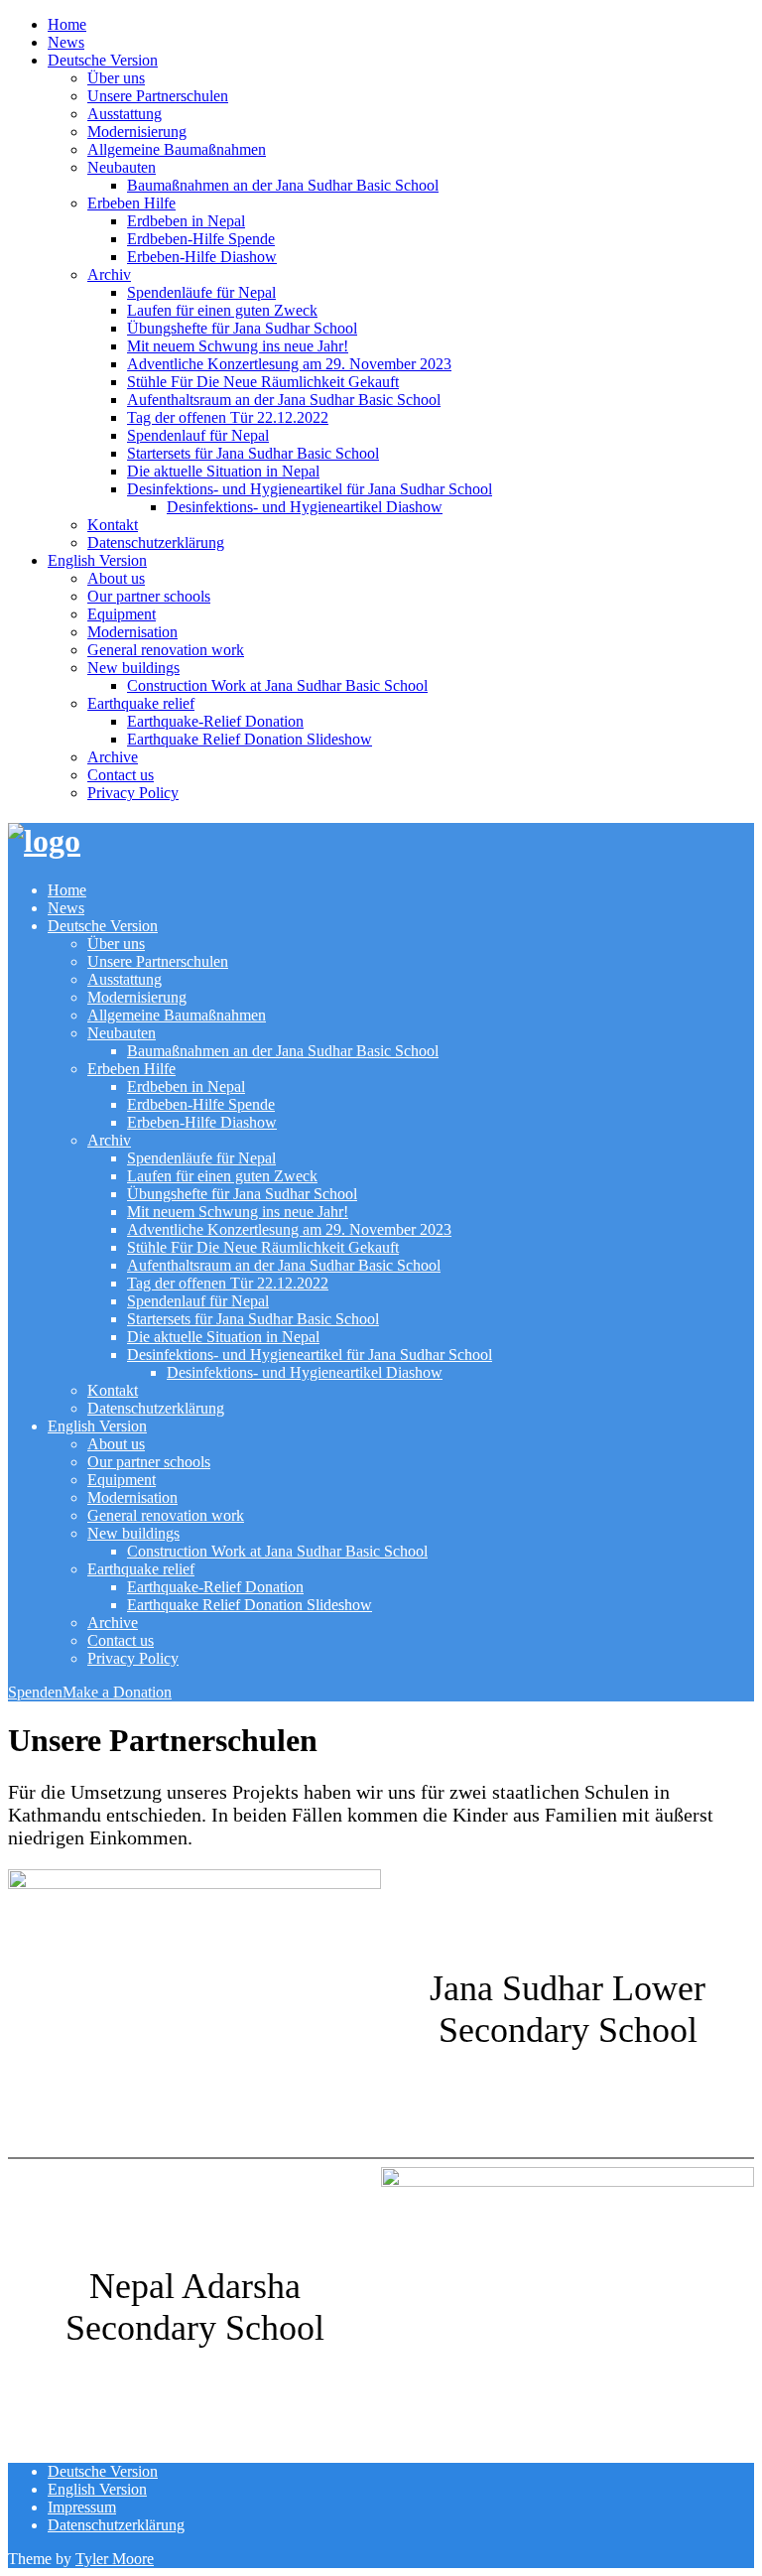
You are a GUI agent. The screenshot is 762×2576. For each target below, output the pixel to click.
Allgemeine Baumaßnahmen (177, 149)
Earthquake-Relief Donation (215, 721)
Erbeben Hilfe (131, 203)
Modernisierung (137, 132)
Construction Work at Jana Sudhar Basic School (277, 685)
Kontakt (113, 525)
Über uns (116, 78)
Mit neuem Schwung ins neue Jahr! (238, 346)
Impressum (82, 2507)
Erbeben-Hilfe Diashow (202, 257)
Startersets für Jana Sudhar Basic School (253, 453)
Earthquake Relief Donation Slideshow (250, 739)
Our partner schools (149, 596)
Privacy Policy (133, 793)
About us (116, 578)
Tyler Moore (115, 2559)
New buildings (133, 668)
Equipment (122, 614)
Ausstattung (125, 114)
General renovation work (166, 650)
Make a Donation (117, 1692)
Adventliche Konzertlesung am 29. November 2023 (289, 364)
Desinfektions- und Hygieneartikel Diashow (305, 507)
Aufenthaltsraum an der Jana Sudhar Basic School (284, 400)
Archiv (109, 274)
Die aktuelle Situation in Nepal (223, 471)
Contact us (121, 775)
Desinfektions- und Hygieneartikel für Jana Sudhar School (310, 489)
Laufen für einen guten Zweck (222, 310)
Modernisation (132, 632)
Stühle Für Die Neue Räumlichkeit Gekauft (263, 382)
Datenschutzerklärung (156, 542)
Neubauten (122, 167)
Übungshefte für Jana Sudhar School (242, 328)
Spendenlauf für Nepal (198, 435)
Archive (113, 757)
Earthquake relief (141, 703)
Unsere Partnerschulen (158, 96)
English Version (97, 560)
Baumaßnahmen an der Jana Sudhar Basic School (283, 185)
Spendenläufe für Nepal (201, 292)
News (66, 42)
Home (67, 24)
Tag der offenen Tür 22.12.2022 (228, 417)
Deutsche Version (103, 60)
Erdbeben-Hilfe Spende (201, 239)
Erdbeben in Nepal (186, 221)
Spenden (35, 1692)
